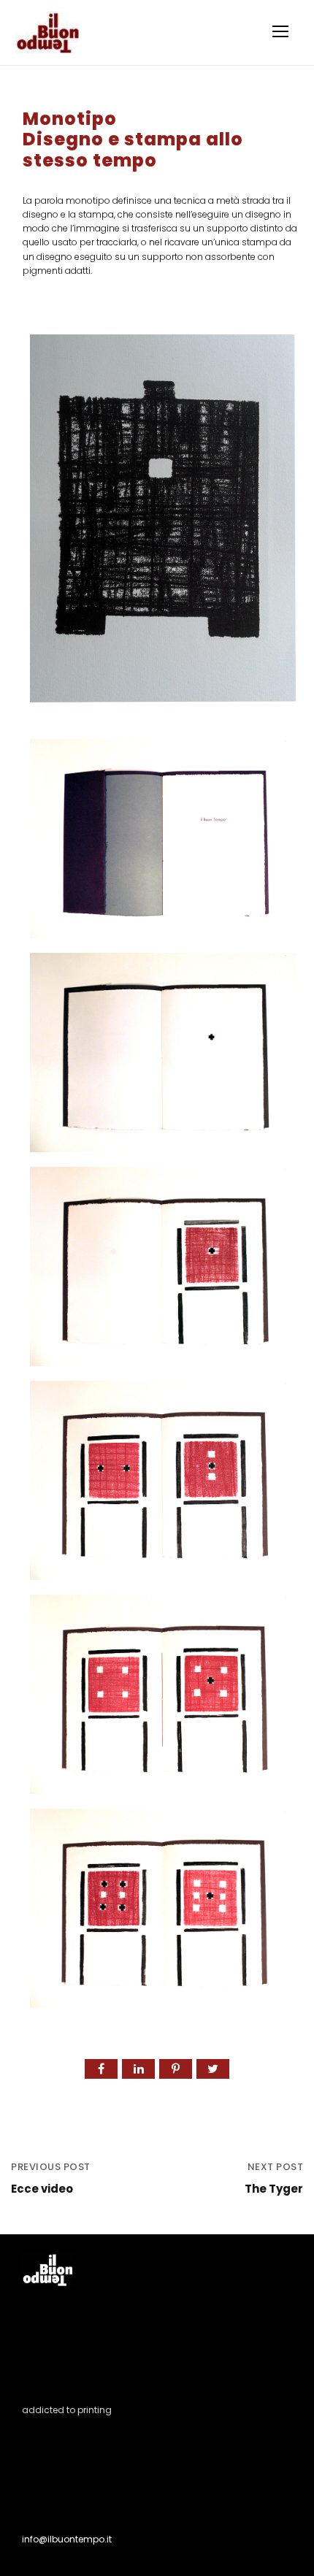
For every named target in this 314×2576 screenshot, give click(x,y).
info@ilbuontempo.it (67, 2539)
